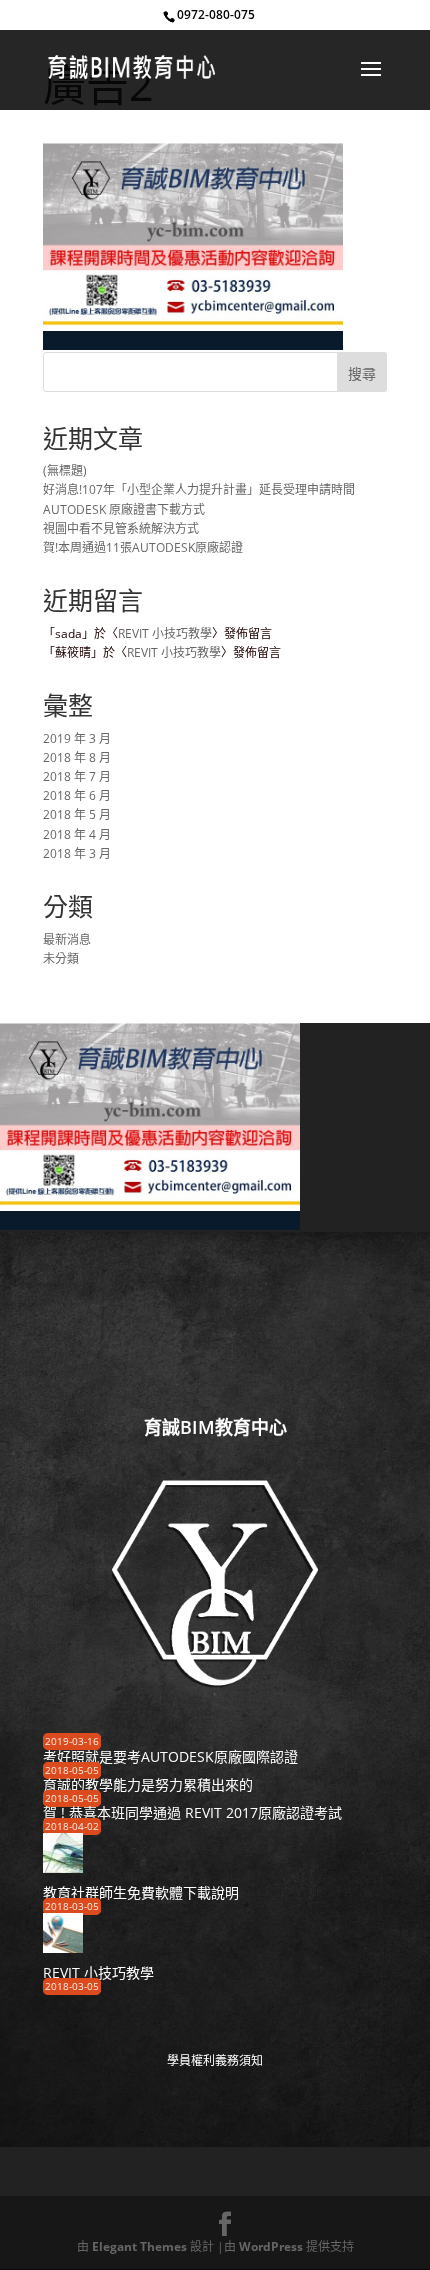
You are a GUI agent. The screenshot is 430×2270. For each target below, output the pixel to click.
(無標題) (65, 470)
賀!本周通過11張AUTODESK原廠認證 (143, 547)
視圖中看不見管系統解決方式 (121, 528)
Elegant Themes (139, 2246)
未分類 (61, 958)
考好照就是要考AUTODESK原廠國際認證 (170, 1756)
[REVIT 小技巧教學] (63, 1946)
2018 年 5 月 (77, 814)
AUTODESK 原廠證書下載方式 (124, 509)
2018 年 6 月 (77, 795)
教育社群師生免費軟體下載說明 (141, 1892)
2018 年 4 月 (77, 834)
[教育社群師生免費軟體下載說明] (63, 1866)
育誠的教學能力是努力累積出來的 (148, 1784)
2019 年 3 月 (77, 738)
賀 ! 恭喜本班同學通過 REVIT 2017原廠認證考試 (192, 1812)
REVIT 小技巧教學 (165, 633)
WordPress (271, 2246)
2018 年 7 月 (77, 776)
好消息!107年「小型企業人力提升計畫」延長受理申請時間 (199, 489)
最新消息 (67, 939)
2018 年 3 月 (77, 853)
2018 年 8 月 (77, 757)
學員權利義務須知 (215, 2060)
